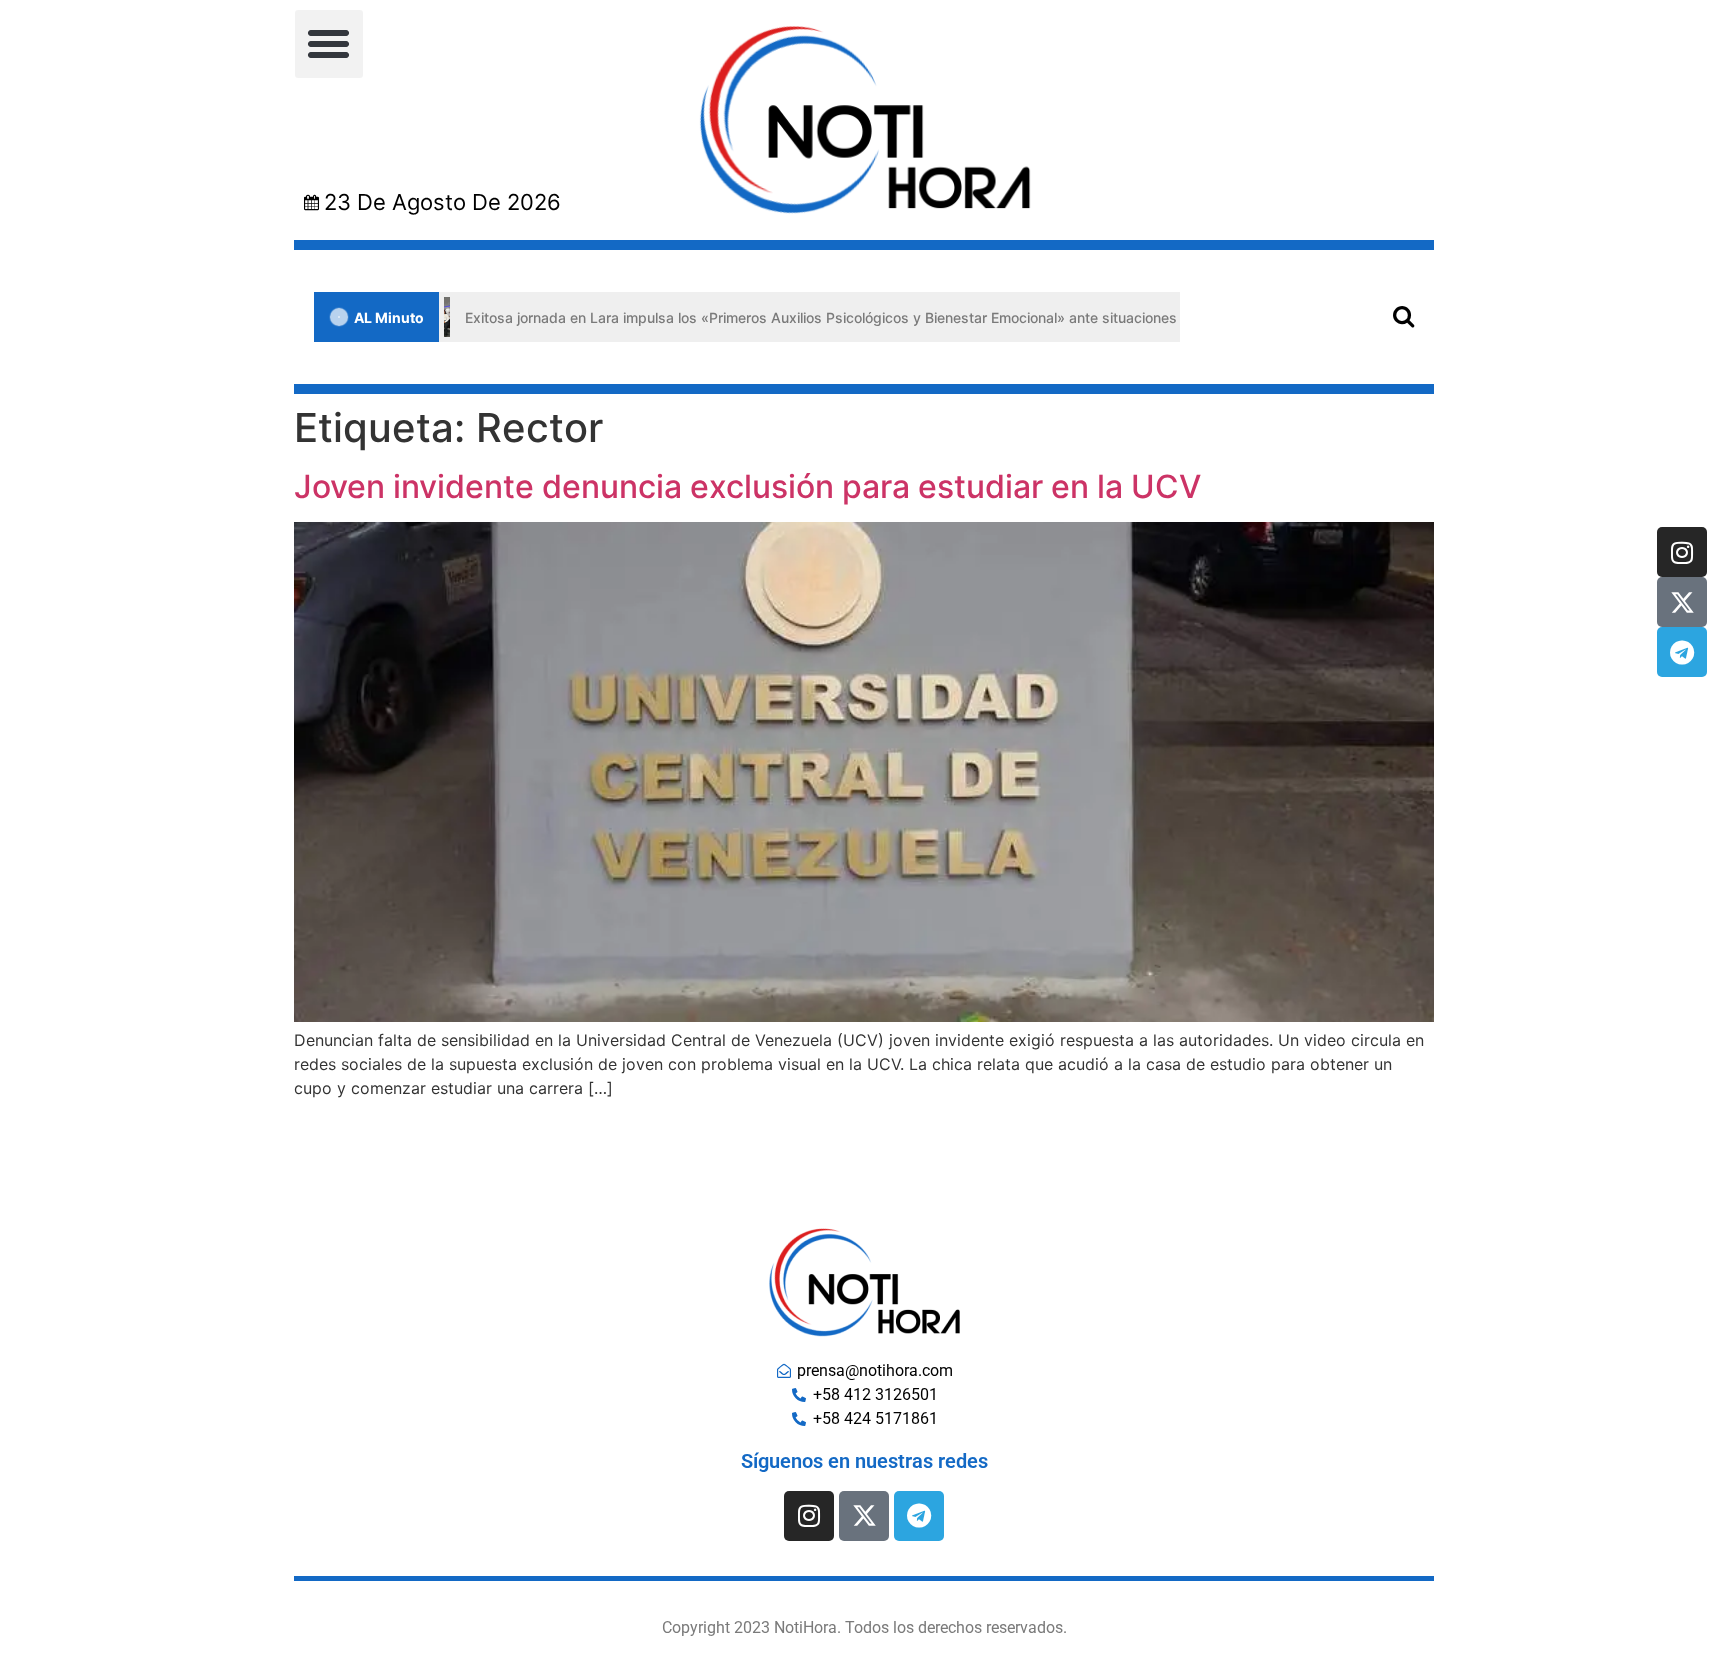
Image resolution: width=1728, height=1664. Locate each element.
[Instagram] (1682, 552)
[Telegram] (1682, 652)
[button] (329, 44)
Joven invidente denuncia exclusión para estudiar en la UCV (747, 486)
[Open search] (1403, 315)
